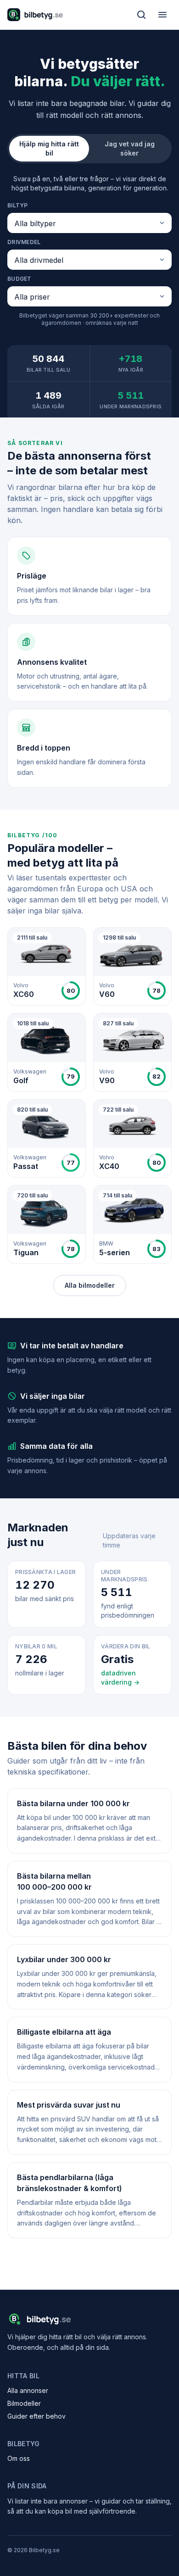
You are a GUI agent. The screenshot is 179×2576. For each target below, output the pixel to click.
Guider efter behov (36, 2416)
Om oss (19, 2458)
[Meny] (162, 15)
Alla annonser (28, 2390)
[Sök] (141, 15)
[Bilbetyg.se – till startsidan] (35, 15)
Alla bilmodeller (90, 1285)
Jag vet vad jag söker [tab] (130, 148)
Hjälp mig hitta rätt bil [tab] (49, 148)
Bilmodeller (24, 2403)
